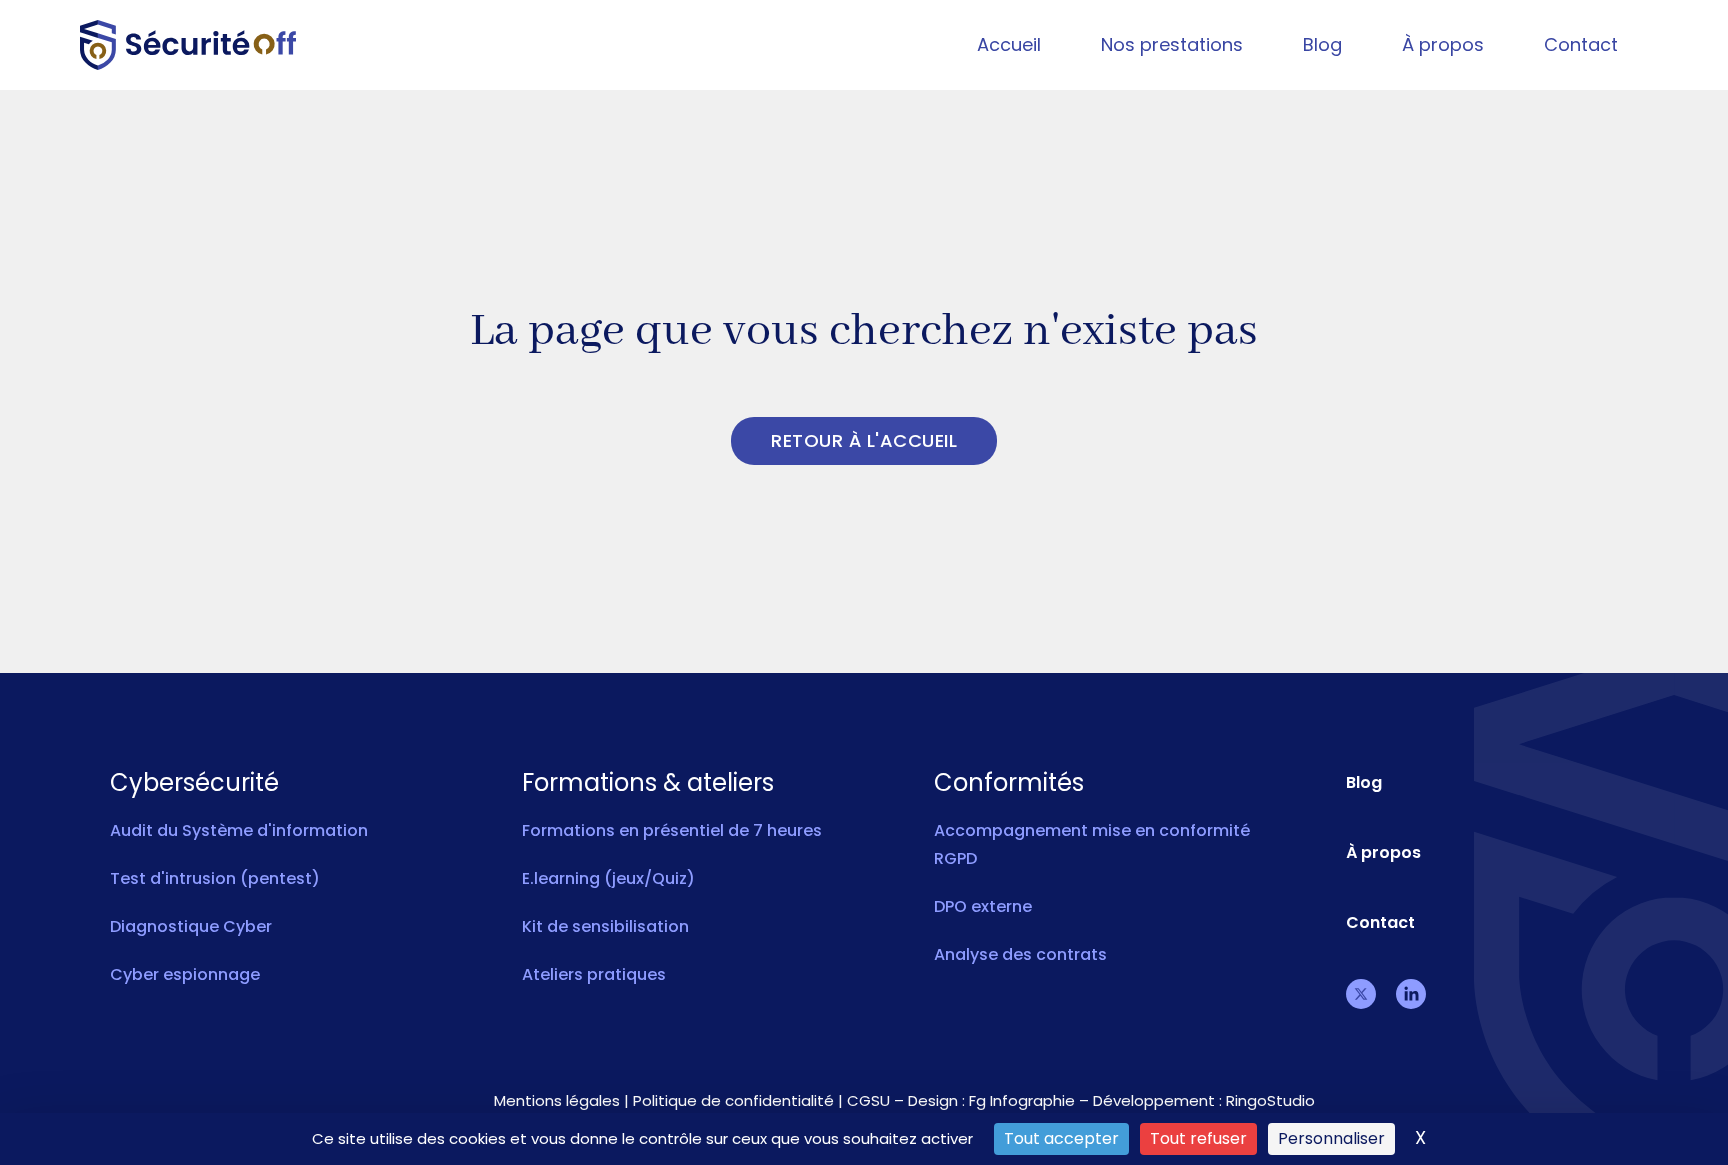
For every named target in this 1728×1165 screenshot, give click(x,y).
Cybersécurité (194, 783)
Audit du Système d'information (239, 830)
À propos (1443, 44)
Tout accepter (1061, 1138)
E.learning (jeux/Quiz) (608, 878)
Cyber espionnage (185, 974)
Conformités (1009, 783)
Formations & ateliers (648, 783)
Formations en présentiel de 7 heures (672, 830)
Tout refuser (1198, 1138)
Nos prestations (1172, 44)
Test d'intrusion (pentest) (215, 878)
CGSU (868, 1100)
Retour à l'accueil (864, 440)
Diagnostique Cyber (191, 926)
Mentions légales (557, 1100)
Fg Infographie (1022, 1100)
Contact (1581, 44)
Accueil (1009, 44)
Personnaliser (1331, 1138)
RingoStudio (1270, 1100)
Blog (1322, 44)
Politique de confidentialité (733, 1100)
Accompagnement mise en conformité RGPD (1092, 844)
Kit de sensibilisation (605, 926)
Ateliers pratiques (594, 974)
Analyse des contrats (1020, 954)
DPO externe (983, 906)
